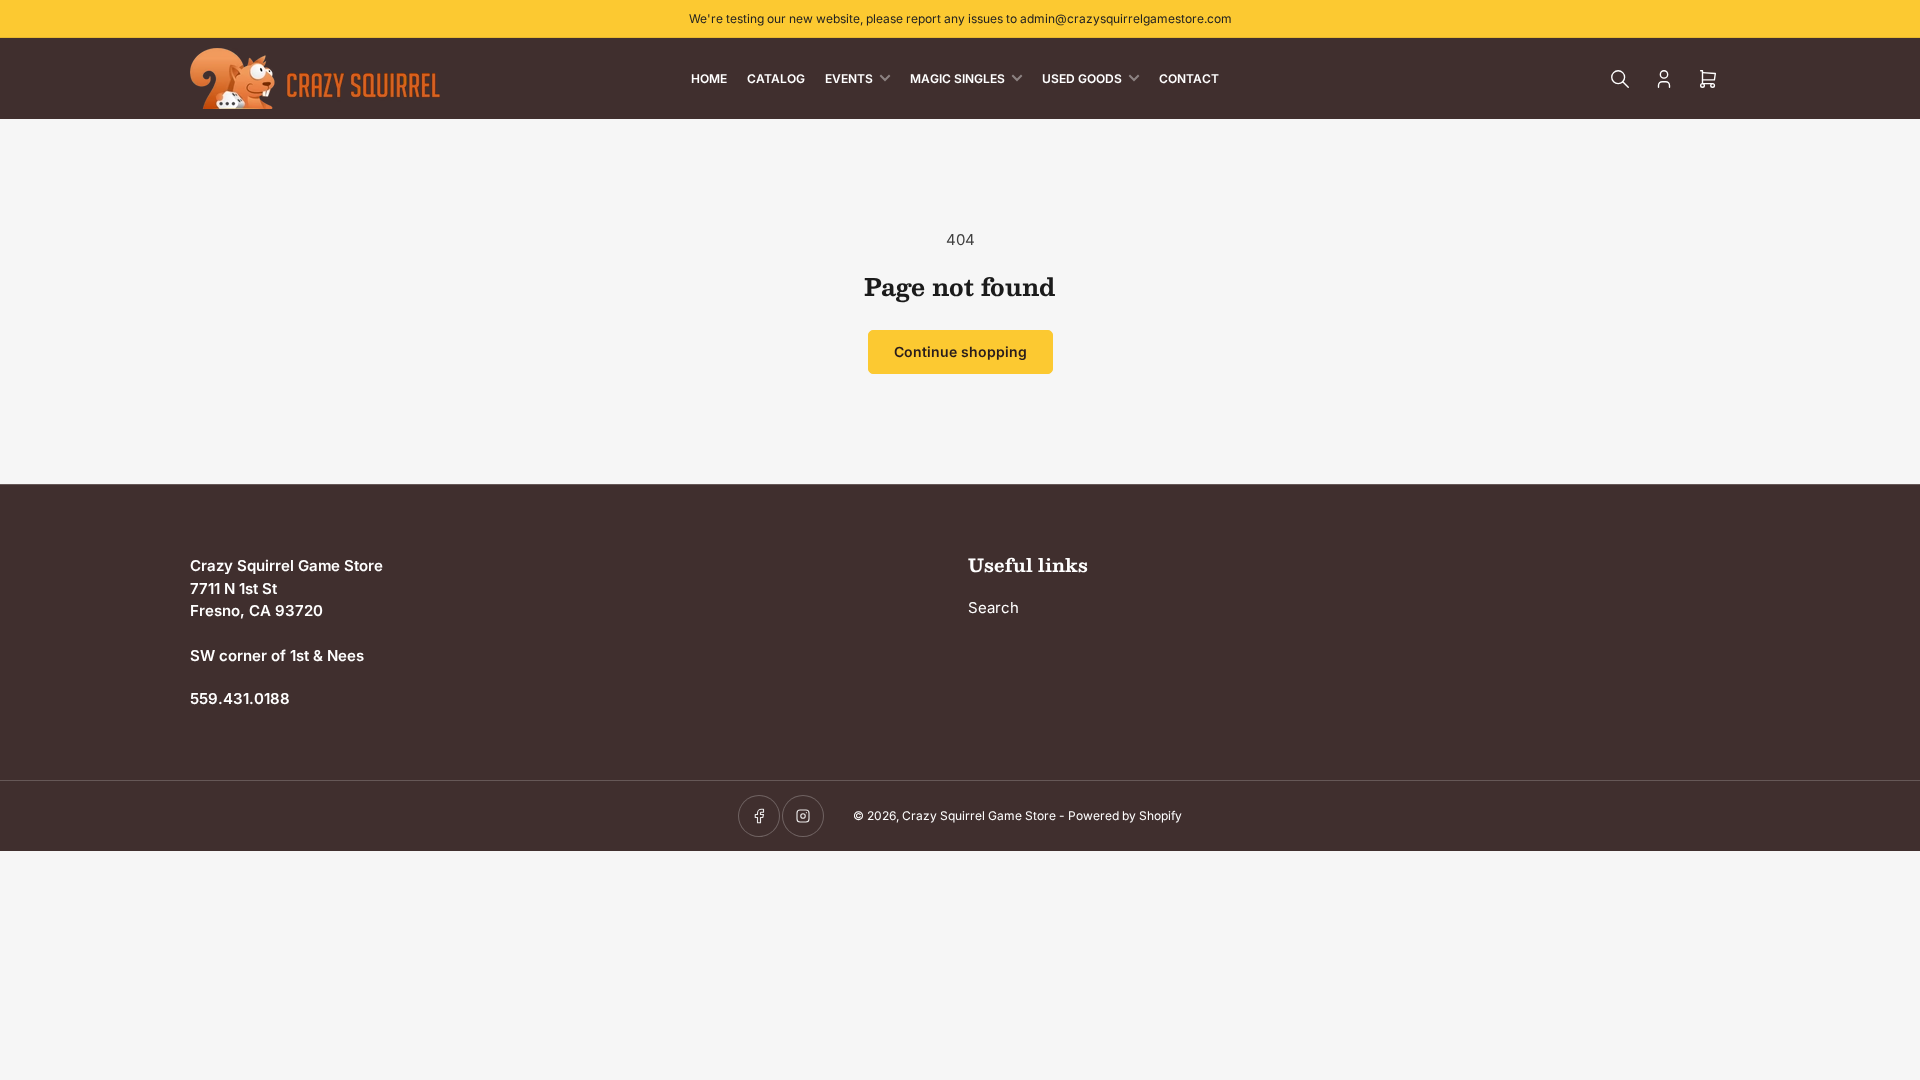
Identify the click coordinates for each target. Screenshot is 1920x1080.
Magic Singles (957, 78)
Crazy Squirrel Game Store (979, 815)
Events (849, 78)
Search (993, 607)
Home (709, 78)
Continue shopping (960, 351)
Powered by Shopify (1125, 815)
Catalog (776, 78)
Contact (1189, 78)
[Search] (1620, 79)
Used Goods (1082, 78)
